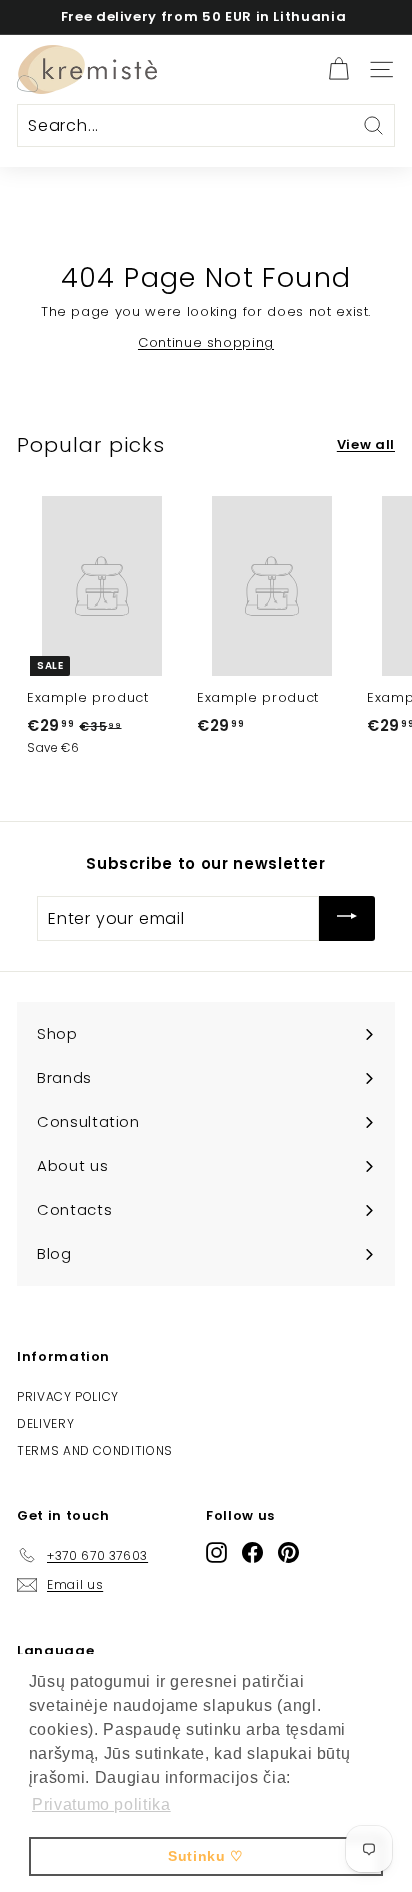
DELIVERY (45, 1423)
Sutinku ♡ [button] (206, 1856)
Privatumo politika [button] (101, 1804)
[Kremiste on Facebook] (252, 1551)
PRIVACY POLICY (68, 1396)
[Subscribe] (347, 918)
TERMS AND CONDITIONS (95, 1450)
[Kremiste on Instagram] (216, 1551)
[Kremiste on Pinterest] (288, 1551)
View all (366, 444)
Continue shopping (206, 342)
